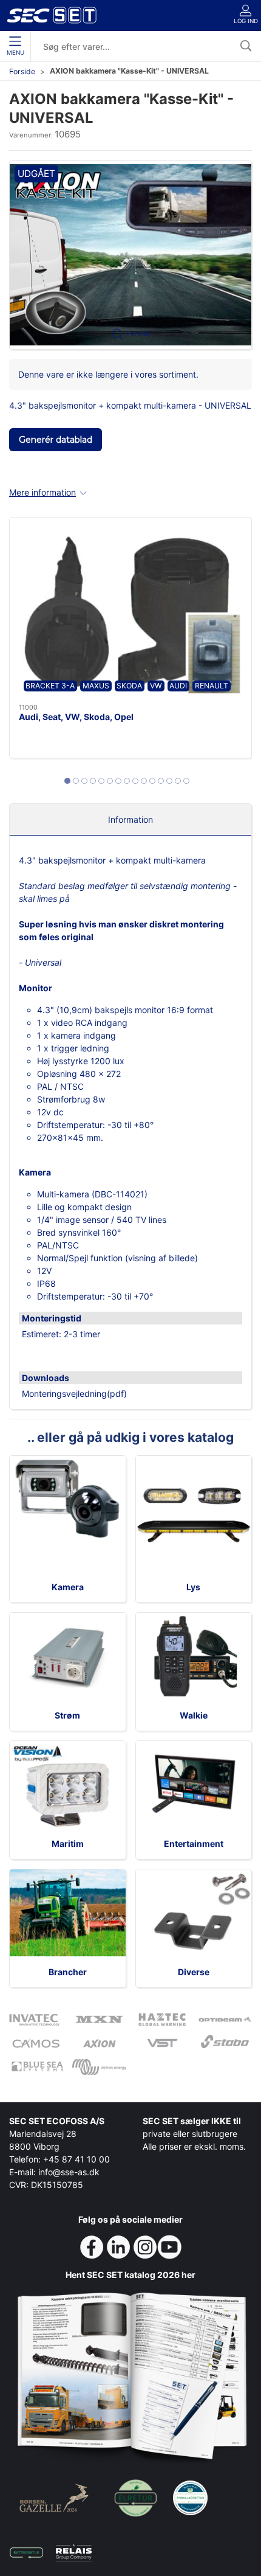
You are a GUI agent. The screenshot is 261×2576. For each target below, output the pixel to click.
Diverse (194, 1972)
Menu (15, 53)
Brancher (68, 1972)
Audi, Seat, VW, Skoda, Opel (76, 717)
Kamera (68, 1587)
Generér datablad (56, 440)
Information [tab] (130, 819)
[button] (130, 254)
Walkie (194, 1715)
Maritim (68, 1844)
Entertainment (194, 1844)
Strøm (67, 1715)
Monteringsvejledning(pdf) (74, 1394)
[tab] (67, 781)
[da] (52, 15)
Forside (22, 71)
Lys (193, 1587)
